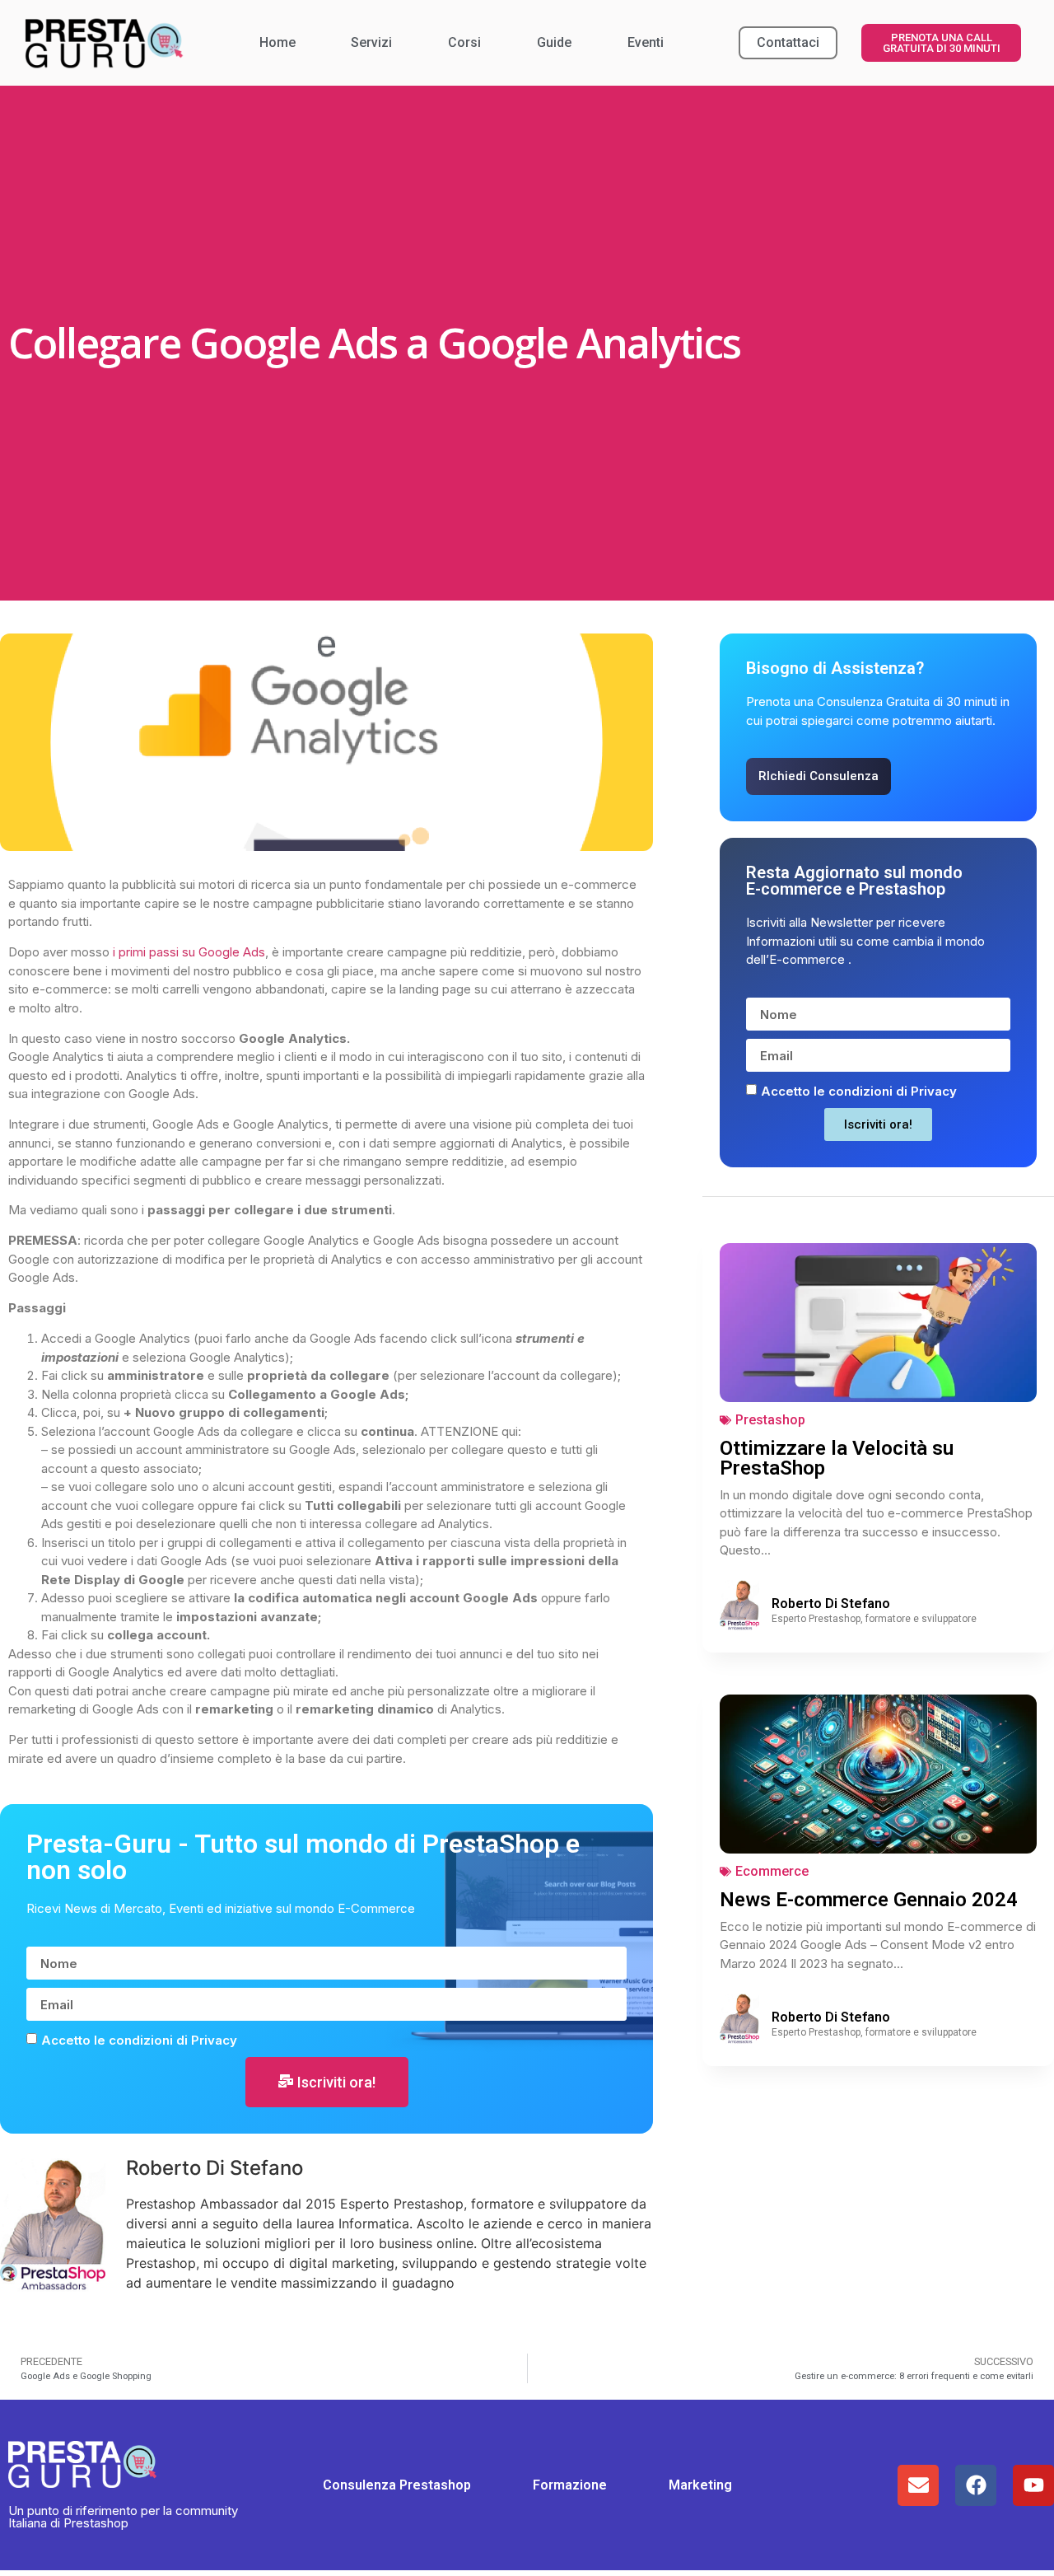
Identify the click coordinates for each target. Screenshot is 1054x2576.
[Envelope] (918, 2485)
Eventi (646, 42)
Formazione (570, 2485)
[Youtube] (1033, 2485)
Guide (554, 42)
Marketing (700, 2485)
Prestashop (770, 1420)
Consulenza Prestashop (397, 2485)
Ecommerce (772, 1871)
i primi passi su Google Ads (189, 952)
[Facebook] (976, 2485)
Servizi (371, 42)
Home (277, 42)
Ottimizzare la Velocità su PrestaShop (837, 1458)
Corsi (464, 42)
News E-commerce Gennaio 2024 (869, 1900)
